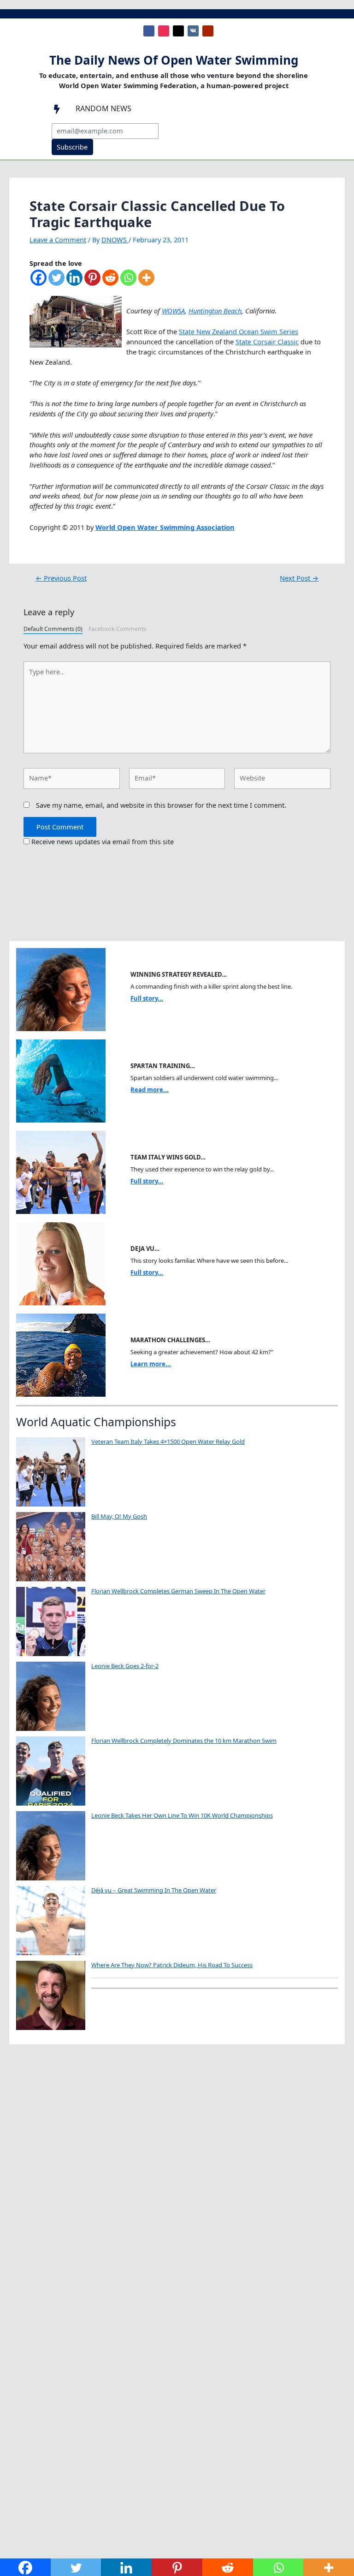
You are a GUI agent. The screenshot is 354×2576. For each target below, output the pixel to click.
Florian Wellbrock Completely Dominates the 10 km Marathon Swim (184, 1741)
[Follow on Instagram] (164, 31)
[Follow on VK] (193, 31)
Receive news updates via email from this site (102, 841)
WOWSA (173, 311)
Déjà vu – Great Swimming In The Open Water (154, 1890)
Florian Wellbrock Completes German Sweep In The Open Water (178, 1591)
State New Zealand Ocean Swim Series (239, 331)
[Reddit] (110, 282)
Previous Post (61, 578)
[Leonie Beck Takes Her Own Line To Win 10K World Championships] (51, 1846)
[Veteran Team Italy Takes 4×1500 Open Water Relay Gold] (51, 1472)
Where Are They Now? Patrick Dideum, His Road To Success (172, 1965)
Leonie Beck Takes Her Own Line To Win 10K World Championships (182, 1815)
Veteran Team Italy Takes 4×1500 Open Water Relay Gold (168, 1441)
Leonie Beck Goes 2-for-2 (125, 1666)
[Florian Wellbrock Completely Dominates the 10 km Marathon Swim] (51, 1771)
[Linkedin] (74, 282)
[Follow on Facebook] (149, 31)
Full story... (147, 998)
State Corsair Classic (267, 342)
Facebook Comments (117, 629)
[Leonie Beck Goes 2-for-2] (51, 1696)
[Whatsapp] (128, 282)
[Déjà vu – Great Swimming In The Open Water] (51, 1921)
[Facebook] (38, 282)
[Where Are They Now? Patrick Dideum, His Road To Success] (51, 1995)
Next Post (299, 578)
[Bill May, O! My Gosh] (51, 1547)
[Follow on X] (178, 31)
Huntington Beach (215, 311)
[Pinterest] (92, 282)
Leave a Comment (58, 240)
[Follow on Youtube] (208, 31)
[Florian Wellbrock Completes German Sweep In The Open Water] (51, 1621)
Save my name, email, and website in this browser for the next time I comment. (161, 805)
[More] (146, 282)
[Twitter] (56, 282)
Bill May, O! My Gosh (119, 1516)
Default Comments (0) (53, 629)
